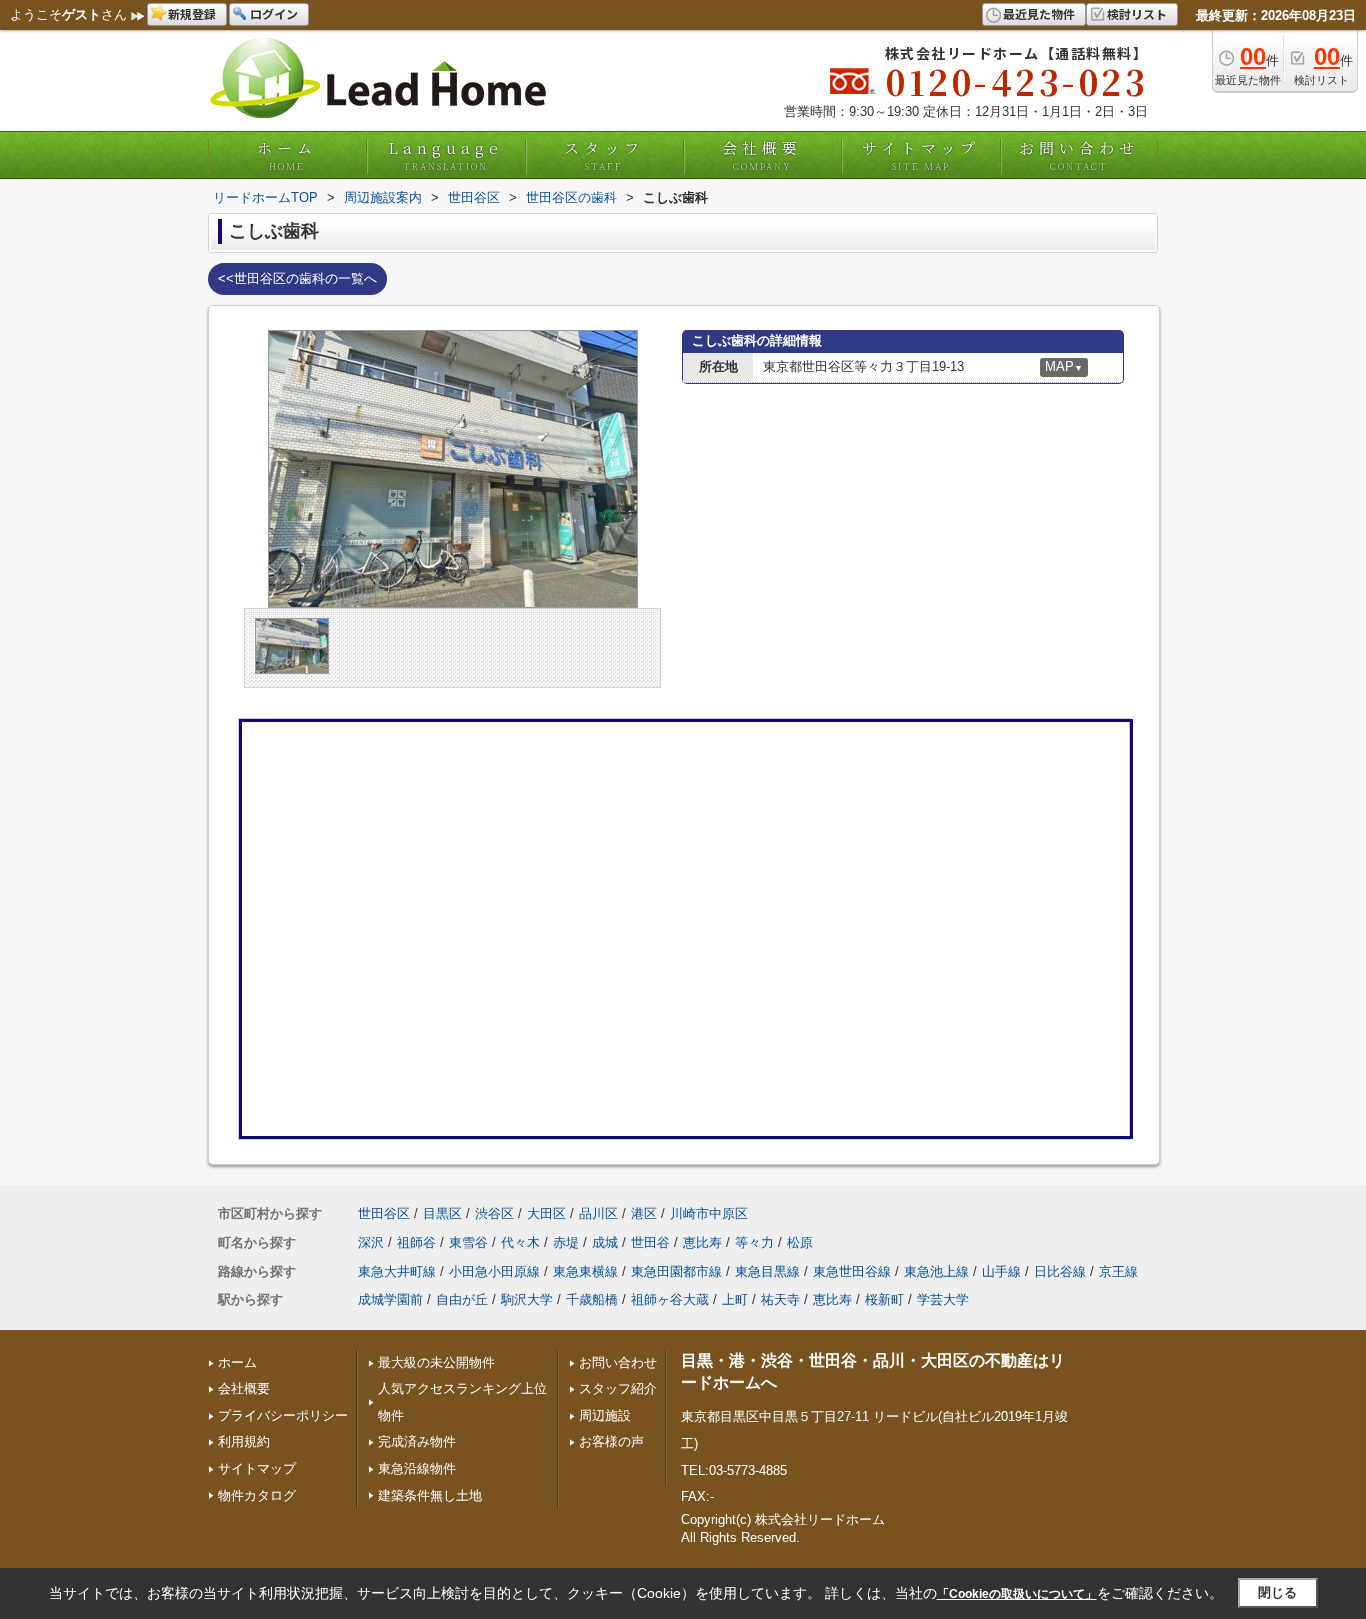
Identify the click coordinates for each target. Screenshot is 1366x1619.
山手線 (1001, 1271)
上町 (735, 1299)
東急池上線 (936, 1271)
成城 (605, 1242)
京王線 (1118, 1271)
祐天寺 (780, 1299)
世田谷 (650, 1242)
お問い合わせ (1079, 155)
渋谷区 (494, 1213)
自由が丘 (462, 1299)
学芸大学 (943, 1299)
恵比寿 (702, 1242)
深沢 (371, 1242)
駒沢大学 (527, 1299)
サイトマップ (921, 155)
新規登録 (192, 13)
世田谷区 (384, 1213)
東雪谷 (468, 1242)
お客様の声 (611, 1441)
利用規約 (244, 1441)
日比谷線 (1060, 1271)
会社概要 (762, 155)
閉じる (1277, 1592)
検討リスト (1137, 13)
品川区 (598, 1213)
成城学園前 (390, 1299)
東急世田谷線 (852, 1271)
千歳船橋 (592, 1299)
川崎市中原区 (709, 1213)
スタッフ (604, 155)
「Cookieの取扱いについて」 (1017, 1594)
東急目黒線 (767, 1271)
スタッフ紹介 (618, 1388)
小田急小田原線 (494, 1271)
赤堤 (566, 1242)
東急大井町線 (397, 1271)
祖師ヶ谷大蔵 (670, 1299)
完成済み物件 (417, 1441)
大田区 (546, 1213)
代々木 (520, 1242)
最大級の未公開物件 (436, 1362)
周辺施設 (605, 1415)
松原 (800, 1242)
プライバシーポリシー (283, 1415)
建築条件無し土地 (430, 1495)
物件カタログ (257, 1495)
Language (445, 155)
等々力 (754, 1242)
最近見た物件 (1039, 13)
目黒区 (442, 1213)
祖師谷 (416, 1242)
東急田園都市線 (676, 1271)
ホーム (287, 155)
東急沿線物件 (417, 1468)
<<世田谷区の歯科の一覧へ (297, 278)
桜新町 (884, 1299)
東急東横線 (585, 1271)
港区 (644, 1213)
